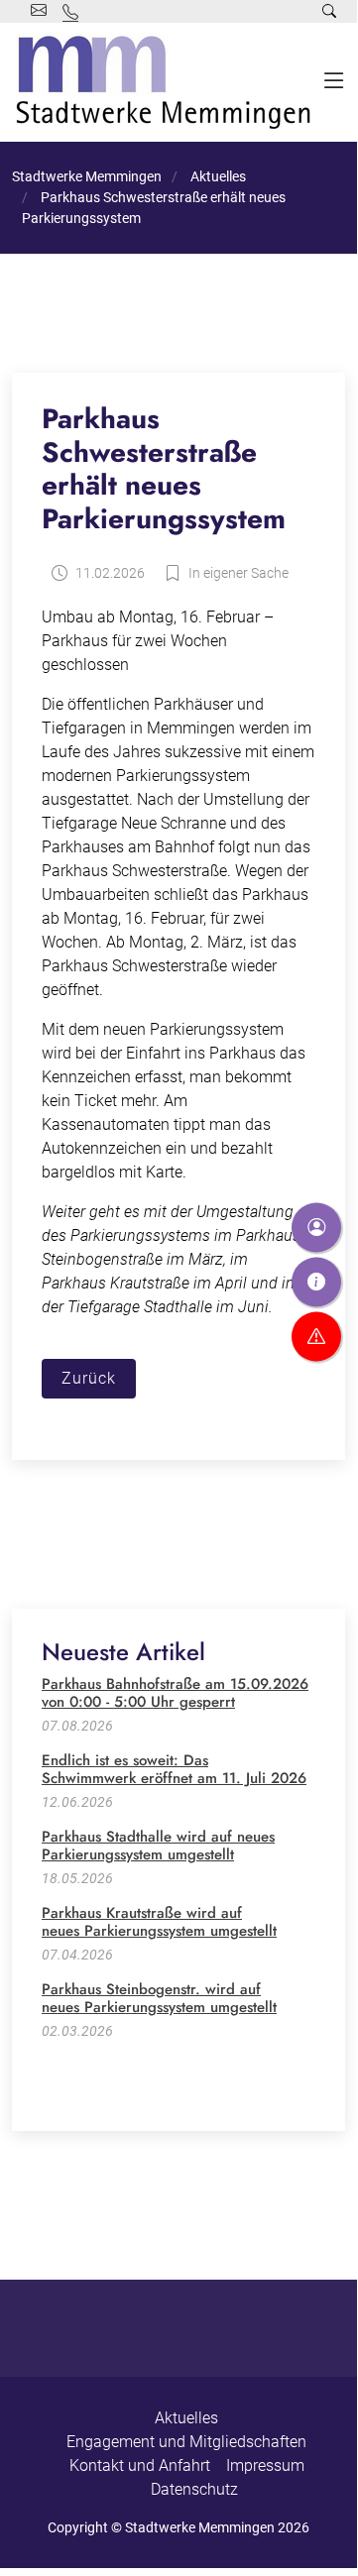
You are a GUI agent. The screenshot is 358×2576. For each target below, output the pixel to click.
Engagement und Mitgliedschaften (186, 2442)
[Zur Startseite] (168, 82)
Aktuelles (217, 176)
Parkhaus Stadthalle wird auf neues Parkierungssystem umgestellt (158, 1846)
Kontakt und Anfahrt (140, 2465)
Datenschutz (194, 2489)
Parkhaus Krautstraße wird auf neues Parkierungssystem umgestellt (159, 1922)
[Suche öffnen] (329, 11)
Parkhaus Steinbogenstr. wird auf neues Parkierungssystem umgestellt (159, 1998)
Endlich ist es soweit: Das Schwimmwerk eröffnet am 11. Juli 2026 (174, 1769)
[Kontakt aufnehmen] (316, 1227)
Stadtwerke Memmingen (87, 176)
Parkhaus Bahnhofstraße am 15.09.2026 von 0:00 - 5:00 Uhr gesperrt (175, 1693)
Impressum (265, 2465)
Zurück (89, 1378)
